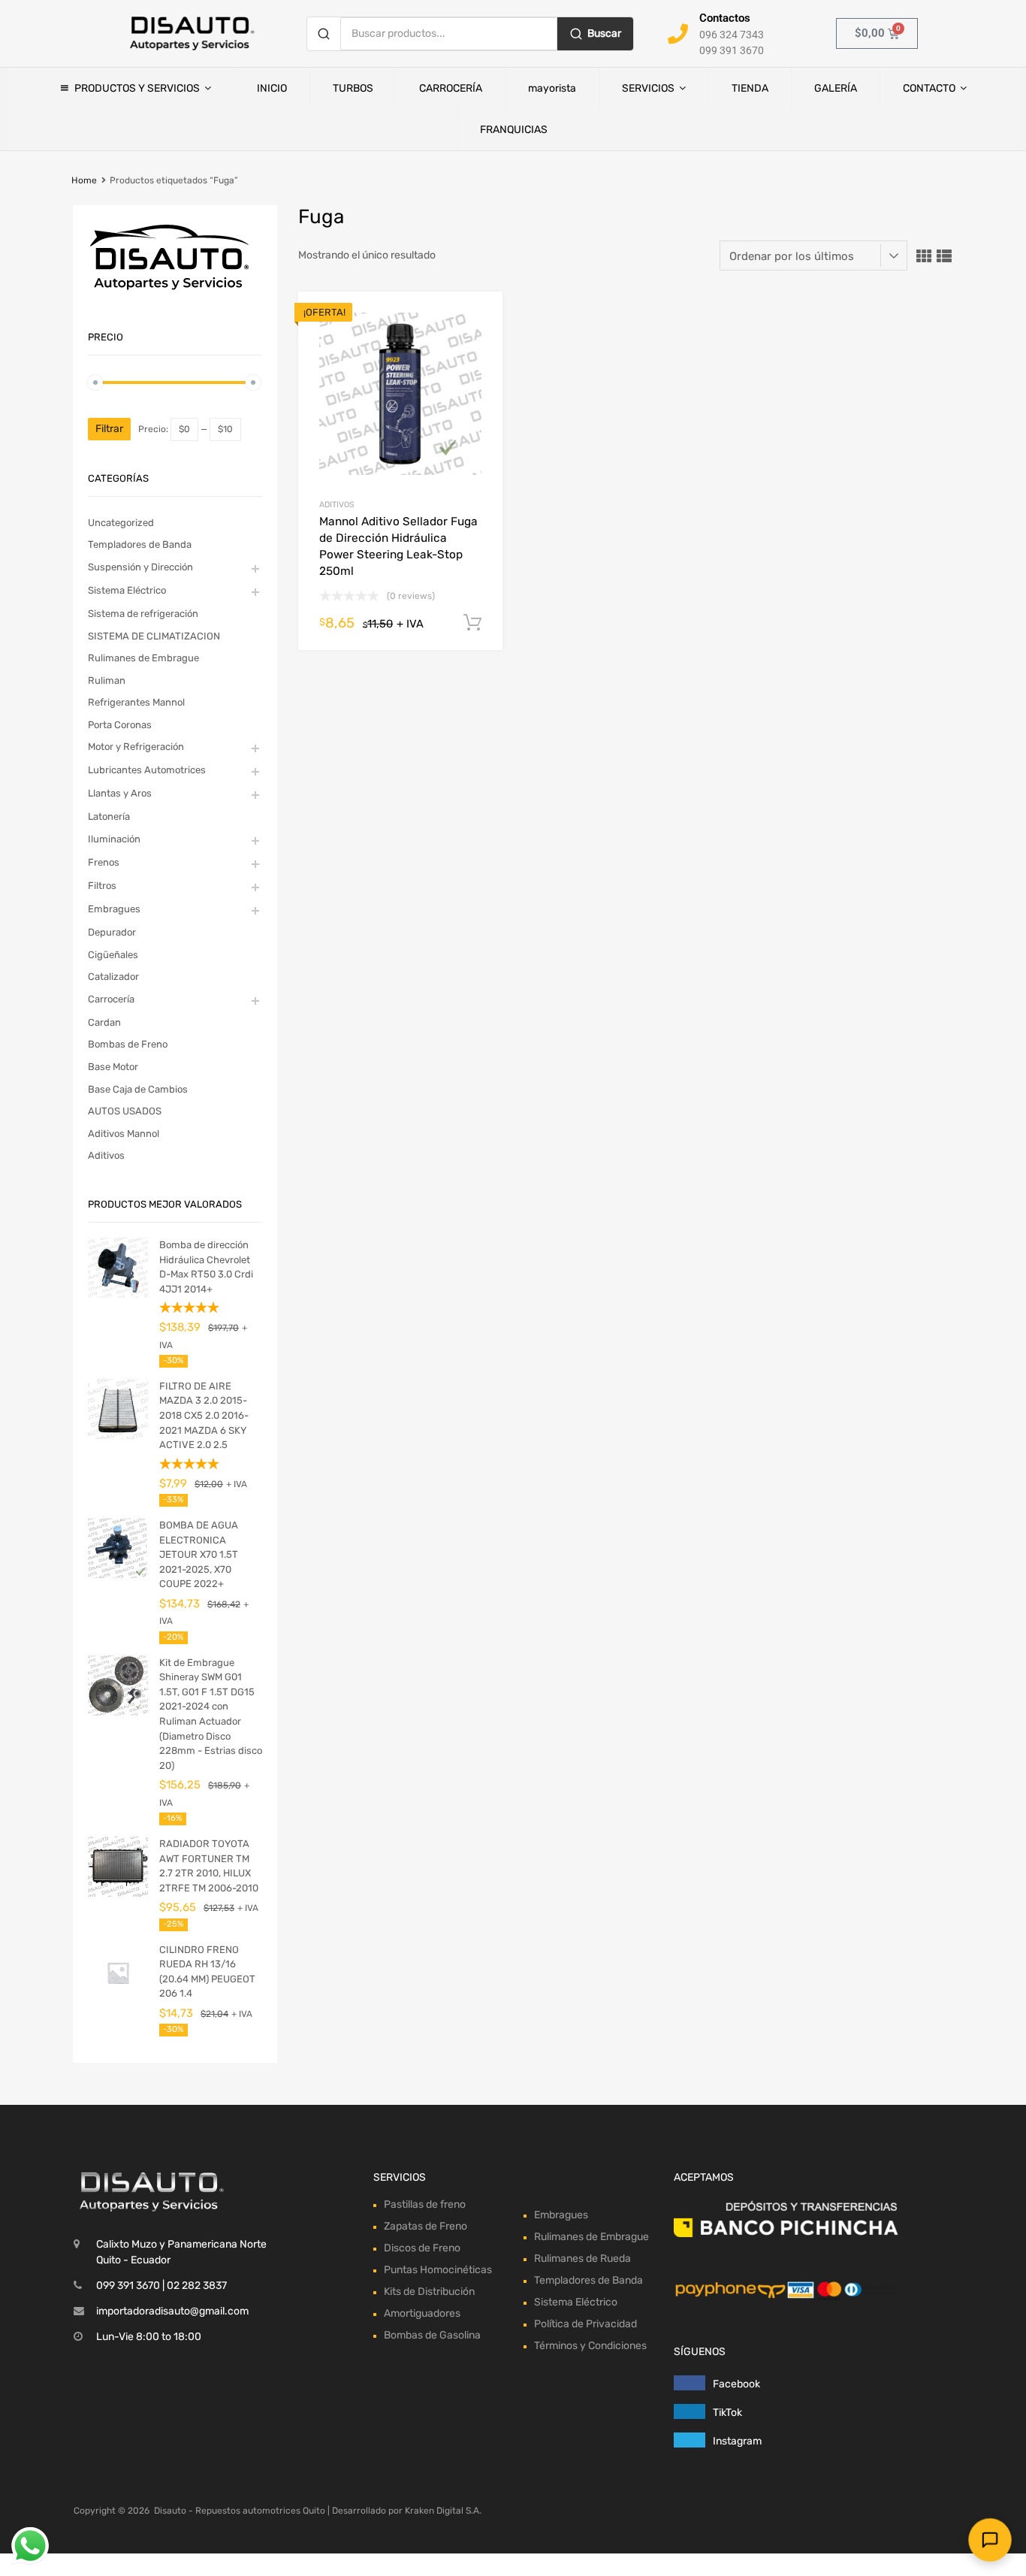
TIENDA (750, 88)
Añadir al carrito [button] (472, 623)
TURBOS (353, 88)
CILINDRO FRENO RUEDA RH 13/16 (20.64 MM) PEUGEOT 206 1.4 (207, 1972)
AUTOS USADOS (125, 1111)
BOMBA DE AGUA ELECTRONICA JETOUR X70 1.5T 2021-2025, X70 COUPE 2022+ (199, 1554)
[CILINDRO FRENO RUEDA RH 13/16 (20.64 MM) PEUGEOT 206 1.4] (118, 1999)
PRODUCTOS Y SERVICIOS (137, 88)
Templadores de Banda (140, 544)
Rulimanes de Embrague (143, 658)
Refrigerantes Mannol (136, 702)
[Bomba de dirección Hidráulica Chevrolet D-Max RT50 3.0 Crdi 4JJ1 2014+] (118, 1294)
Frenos (104, 862)
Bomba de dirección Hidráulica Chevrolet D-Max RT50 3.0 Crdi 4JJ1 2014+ (206, 1267)
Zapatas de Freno (425, 2226)
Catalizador (113, 977)
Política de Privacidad (585, 2324)
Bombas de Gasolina (432, 2335)
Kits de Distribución (429, 2292)
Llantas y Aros (120, 793)
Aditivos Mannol (124, 1134)
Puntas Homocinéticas (438, 2270)
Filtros (102, 886)
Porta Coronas (120, 725)
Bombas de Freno (128, 1044)
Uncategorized (121, 523)
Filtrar (109, 429)
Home (84, 180)
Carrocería (111, 999)
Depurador (112, 932)
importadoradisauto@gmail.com (172, 2311)
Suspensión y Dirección (140, 567)
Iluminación (114, 839)
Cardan (104, 1022)
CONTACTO (929, 88)
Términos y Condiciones (590, 2346)
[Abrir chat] (990, 2540)
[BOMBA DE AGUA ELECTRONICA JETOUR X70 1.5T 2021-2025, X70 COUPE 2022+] (118, 1575)
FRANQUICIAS (514, 130)
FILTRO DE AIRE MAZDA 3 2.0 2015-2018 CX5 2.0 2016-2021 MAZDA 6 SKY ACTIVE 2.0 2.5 (204, 1415)
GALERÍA (836, 88)
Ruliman (107, 680)
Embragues (114, 909)
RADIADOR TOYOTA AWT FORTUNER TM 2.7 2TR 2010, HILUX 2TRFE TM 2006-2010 (209, 1866)
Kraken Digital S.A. (443, 2511)
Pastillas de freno (425, 2204)
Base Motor (113, 1067)
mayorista (552, 88)
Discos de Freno (422, 2248)
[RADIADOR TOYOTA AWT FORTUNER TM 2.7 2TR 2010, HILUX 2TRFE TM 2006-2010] (118, 1893)
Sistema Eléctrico (127, 590)
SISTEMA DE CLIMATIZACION (154, 636)
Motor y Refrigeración (136, 747)
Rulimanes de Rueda (582, 2259)
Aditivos (337, 505)
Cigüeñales (113, 955)
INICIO (272, 88)
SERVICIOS (648, 88)
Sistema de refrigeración (143, 614)
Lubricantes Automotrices (147, 770)
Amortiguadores (422, 2313)
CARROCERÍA (451, 88)
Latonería (109, 816)
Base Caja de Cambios (138, 1089)
